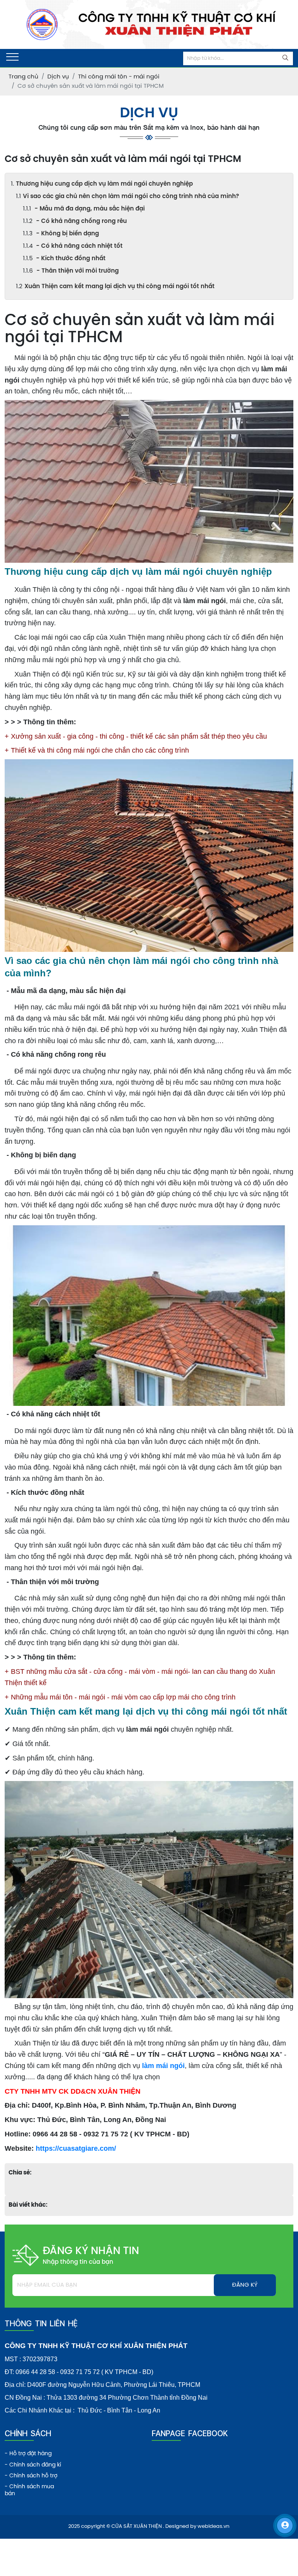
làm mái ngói (163, 2066)
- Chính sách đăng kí (33, 2465)
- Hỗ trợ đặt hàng (28, 2454)
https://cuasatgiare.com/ (76, 2148)
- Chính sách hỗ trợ (31, 2476)
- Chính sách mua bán (29, 2490)
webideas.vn (213, 2526)
